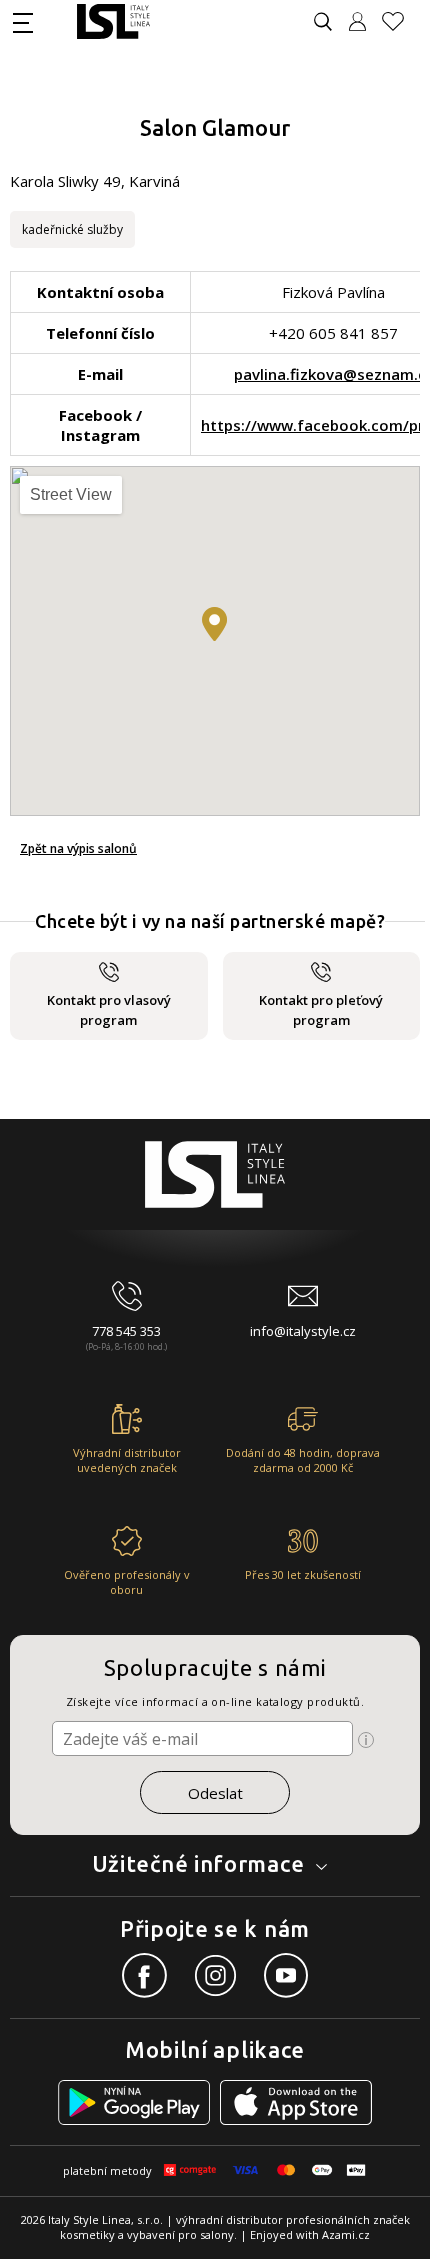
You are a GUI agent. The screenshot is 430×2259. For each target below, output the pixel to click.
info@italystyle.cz (303, 1331)
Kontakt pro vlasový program (109, 1010)
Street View (71, 494)
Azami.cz (346, 2234)
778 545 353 (126, 1331)
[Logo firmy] (113, 21)
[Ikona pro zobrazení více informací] (366, 1740)
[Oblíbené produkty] (401, 21)
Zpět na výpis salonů (78, 848)
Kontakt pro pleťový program (321, 1010)
